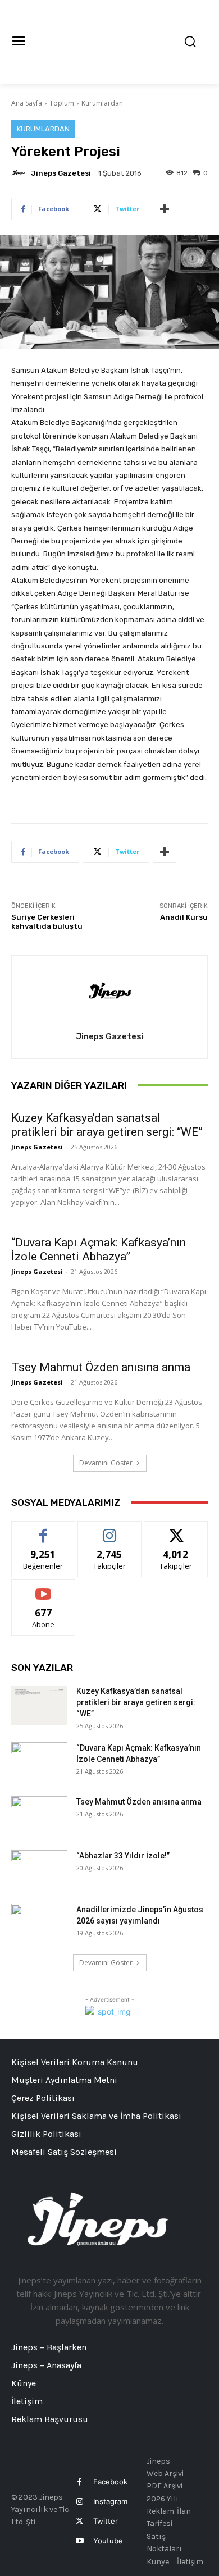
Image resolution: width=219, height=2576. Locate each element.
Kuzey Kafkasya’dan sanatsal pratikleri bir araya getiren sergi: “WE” (107, 1125)
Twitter (106, 2521)
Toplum (62, 103)
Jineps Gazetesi (61, 173)
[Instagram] (79, 2502)
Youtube (108, 2541)
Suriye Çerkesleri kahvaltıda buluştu (47, 922)
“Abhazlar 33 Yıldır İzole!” (123, 1856)
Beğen (43, 1530)
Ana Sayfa (27, 103)
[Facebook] (79, 2482)
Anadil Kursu (184, 917)
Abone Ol (44, 1588)
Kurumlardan (102, 103)
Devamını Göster (106, 1463)
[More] (165, 209)
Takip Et (110, 1530)
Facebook (110, 2482)
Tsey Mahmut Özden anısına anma (101, 1367)
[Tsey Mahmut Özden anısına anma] (39, 1816)
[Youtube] (79, 2541)
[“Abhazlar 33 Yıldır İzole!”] (39, 1870)
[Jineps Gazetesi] (20, 173)
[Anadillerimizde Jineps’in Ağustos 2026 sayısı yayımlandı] (39, 1924)
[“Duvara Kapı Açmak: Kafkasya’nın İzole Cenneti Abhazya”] (39, 1762)
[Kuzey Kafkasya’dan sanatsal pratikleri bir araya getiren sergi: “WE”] (39, 1705)
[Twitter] (79, 2521)
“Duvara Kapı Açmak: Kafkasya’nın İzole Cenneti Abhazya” (99, 1250)
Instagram (110, 2501)
